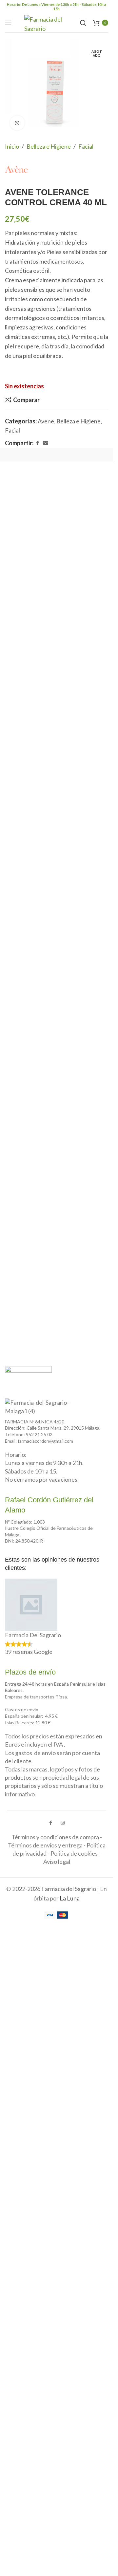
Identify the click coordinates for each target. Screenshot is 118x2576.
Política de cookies (74, 1853)
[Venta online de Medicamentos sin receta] (28, 1377)
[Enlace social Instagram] (63, 1823)
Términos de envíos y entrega (45, 1845)
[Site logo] (49, 22)
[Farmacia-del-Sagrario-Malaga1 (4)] (41, 1407)
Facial (86, 146)
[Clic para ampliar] (17, 123)
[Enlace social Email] (46, 443)
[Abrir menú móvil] (8, 23)
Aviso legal (57, 1862)
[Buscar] (83, 23)
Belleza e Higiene (49, 146)
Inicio (12, 146)
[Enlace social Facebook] (37, 443)
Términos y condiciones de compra (55, 1837)
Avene (46, 421)
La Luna (70, 1898)
